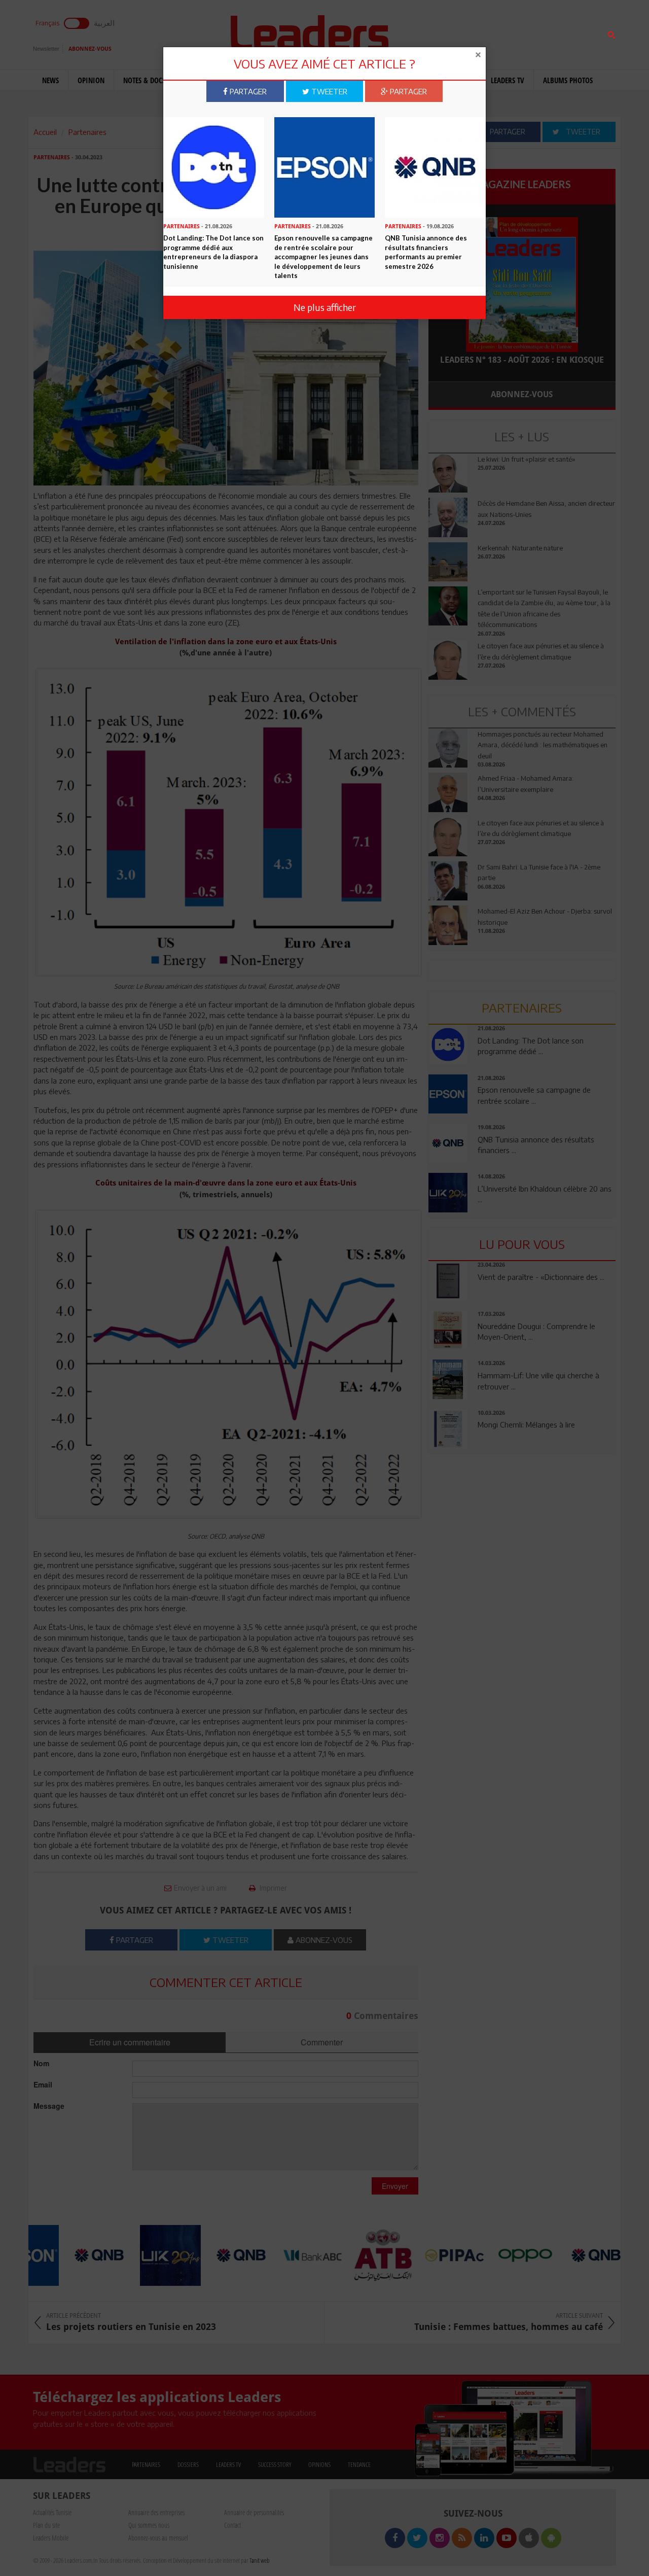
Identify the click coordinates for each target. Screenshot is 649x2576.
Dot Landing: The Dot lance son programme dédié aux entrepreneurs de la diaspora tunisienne (213, 252)
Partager (247, 91)
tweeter (328, 91)
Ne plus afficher (325, 307)
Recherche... (453, 32)
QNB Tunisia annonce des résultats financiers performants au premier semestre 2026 (426, 252)
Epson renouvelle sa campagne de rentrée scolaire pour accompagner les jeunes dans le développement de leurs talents (323, 257)
